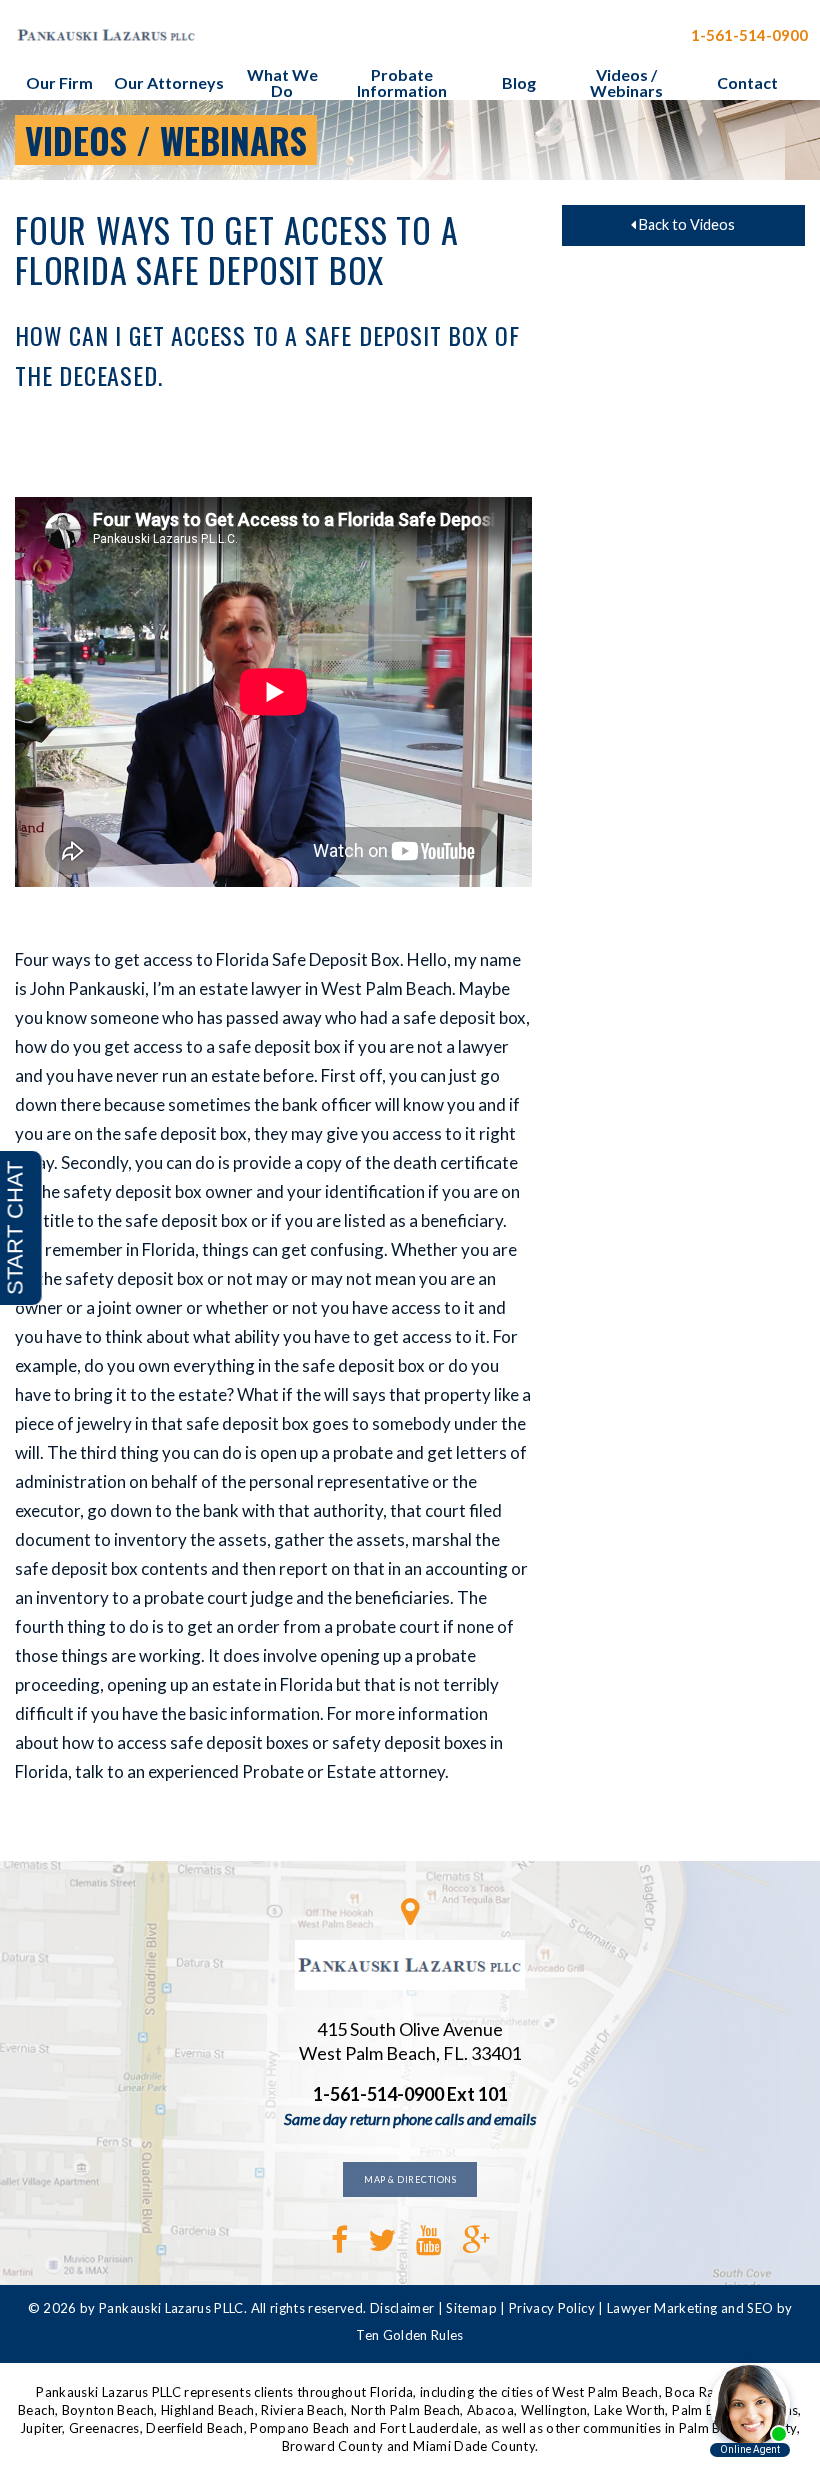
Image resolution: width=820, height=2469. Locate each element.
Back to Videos (685, 224)
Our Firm (59, 82)
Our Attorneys (169, 82)
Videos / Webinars (626, 82)
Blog (519, 82)
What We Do (282, 82)
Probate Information (402, 82)
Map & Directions (410, 2179)
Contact (747, 82)
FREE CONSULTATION (585, 35)
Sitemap (471, 2308)
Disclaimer (402, 2308)
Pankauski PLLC (165, 35)
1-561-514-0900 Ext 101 (410, 2094)
